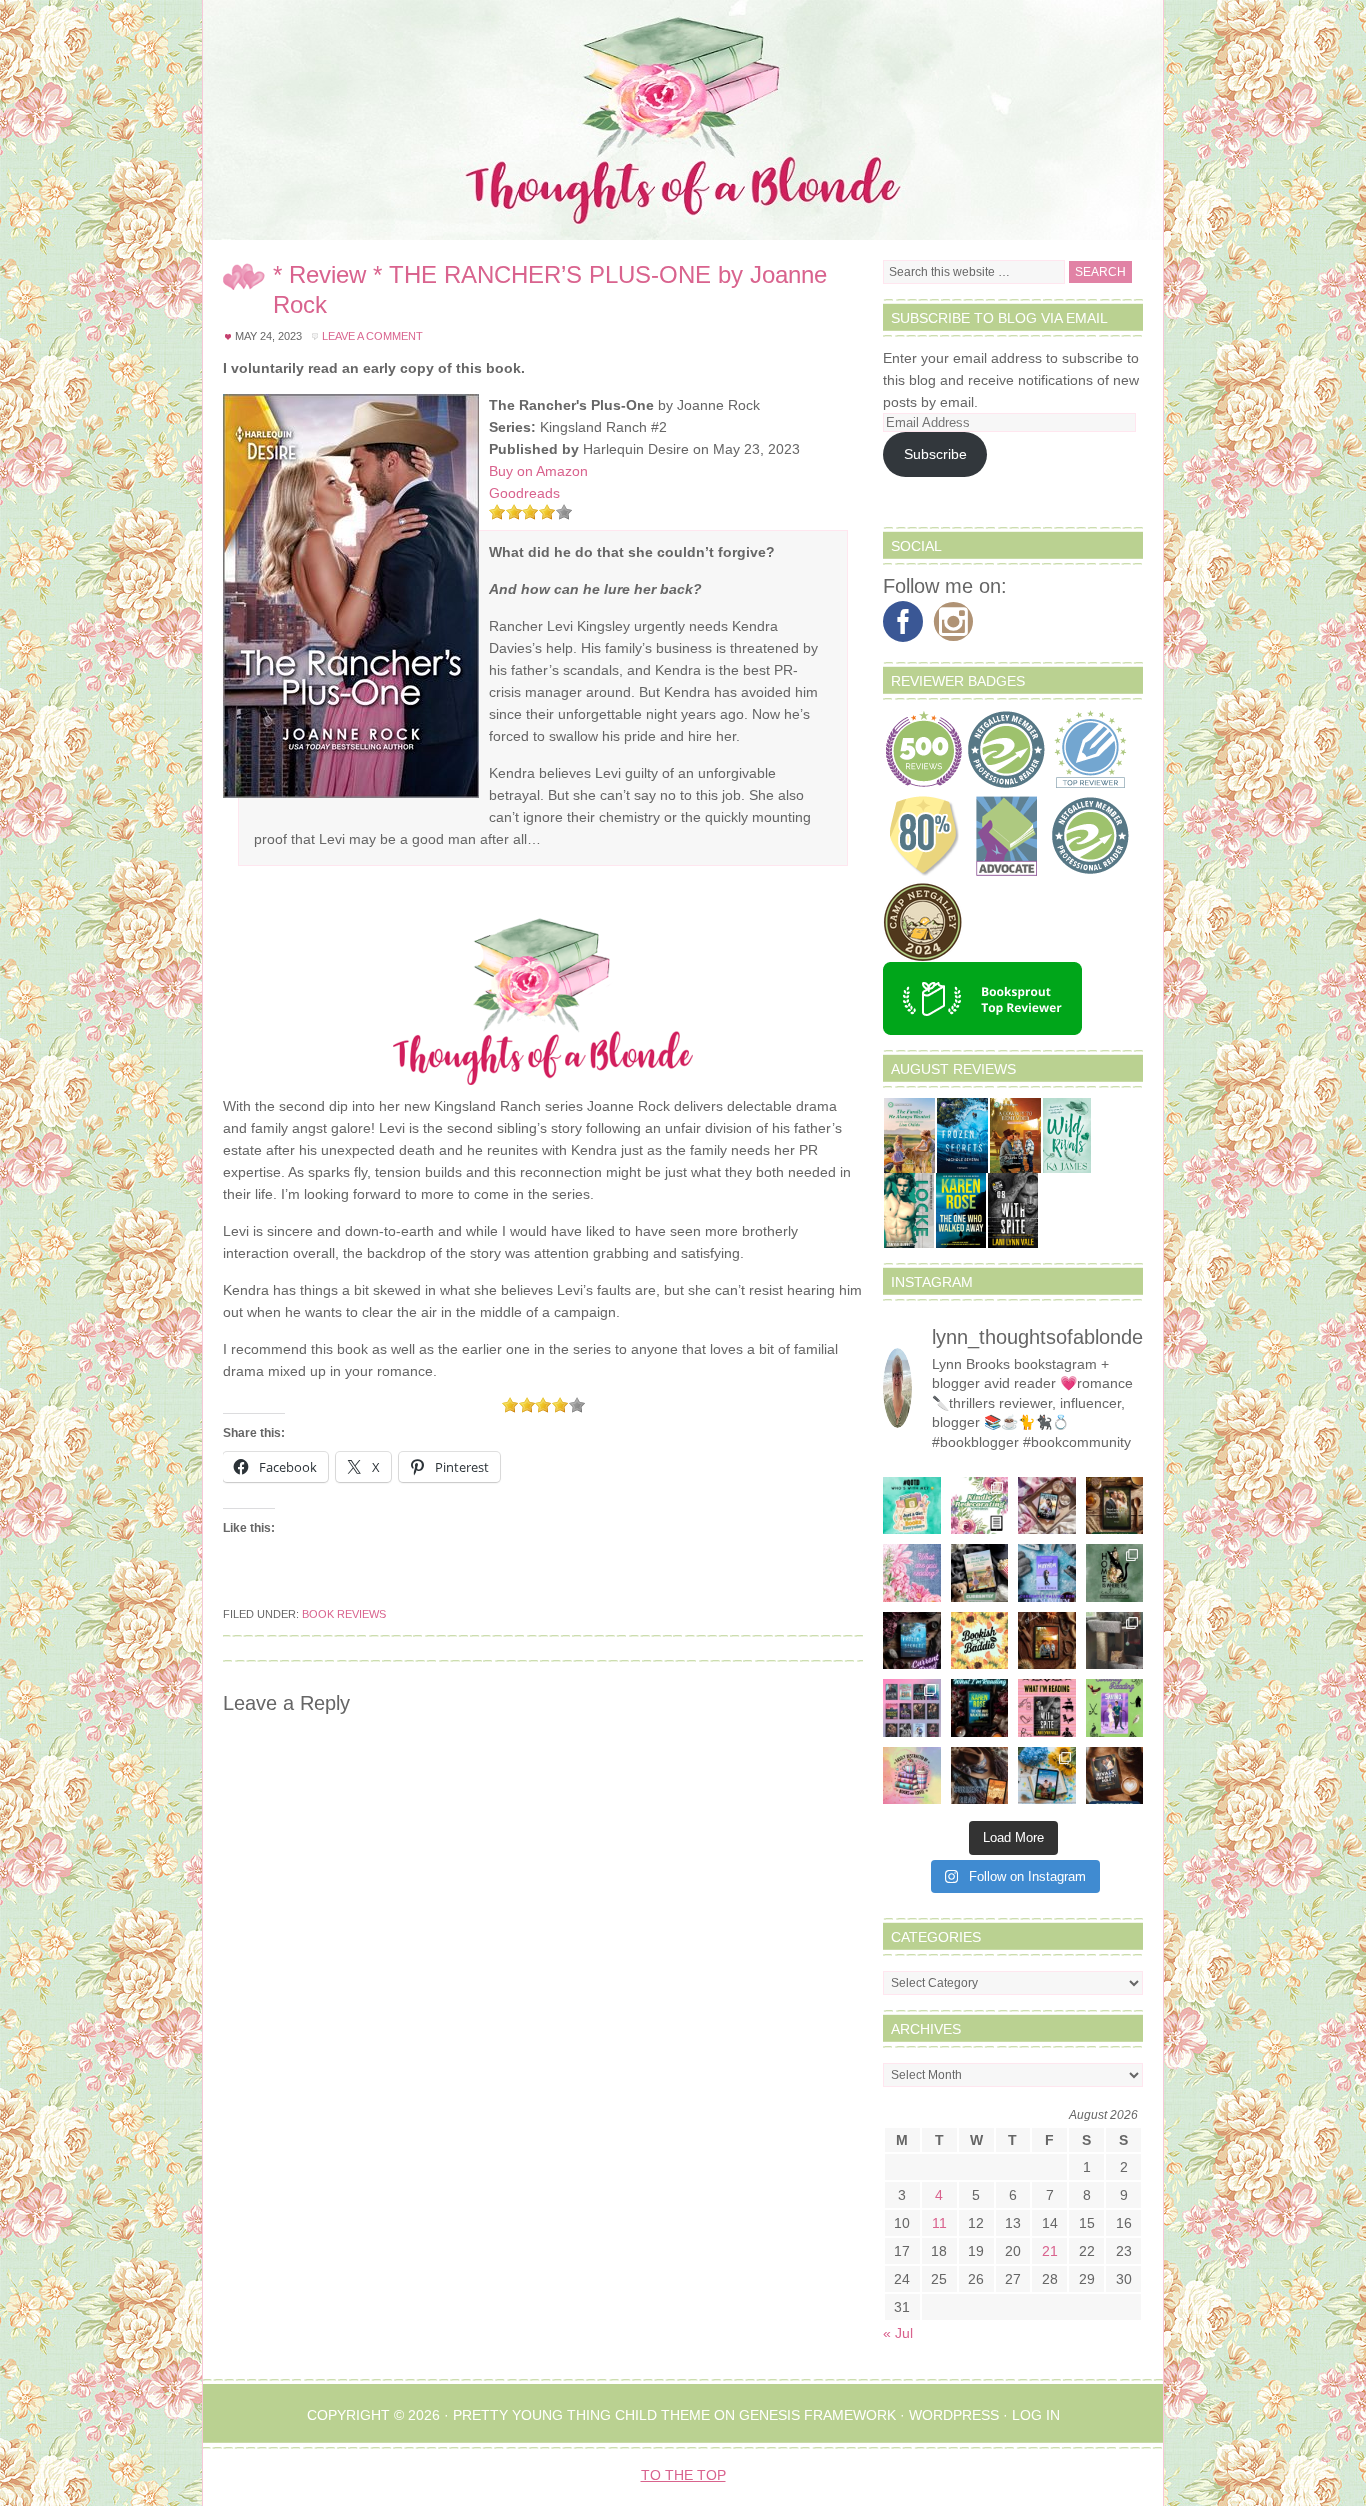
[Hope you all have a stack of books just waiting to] (980, 1641)
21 (1050, 2251)
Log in (1036, 2415)
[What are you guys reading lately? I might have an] (912, 1573)
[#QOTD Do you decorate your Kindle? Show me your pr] (980, 1506)
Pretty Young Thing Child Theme (581, 2415)
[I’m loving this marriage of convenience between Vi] (1115, 1708)
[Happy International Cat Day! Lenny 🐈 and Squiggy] (1115, 1573)
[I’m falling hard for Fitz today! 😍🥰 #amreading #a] (1047, 1506)
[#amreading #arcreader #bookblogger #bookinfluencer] (1115, 1776)
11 (939, 2223)
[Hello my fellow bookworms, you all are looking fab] (912, 1708)
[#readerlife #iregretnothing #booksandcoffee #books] (912, 1776)
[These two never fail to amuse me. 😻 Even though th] (1115, 1641)
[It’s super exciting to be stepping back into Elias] (1047, 1776)
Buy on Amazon (538, 471)
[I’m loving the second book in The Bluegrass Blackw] (1047, 1641)
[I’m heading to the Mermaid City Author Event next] (1047, 1573)
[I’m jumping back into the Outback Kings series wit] (1115, 1506)
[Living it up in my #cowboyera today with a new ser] (980, 1776)
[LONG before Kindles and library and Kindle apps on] (912, 1506)
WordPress (954, 2415)
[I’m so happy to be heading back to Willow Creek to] (980, 1573)
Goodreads (524, 493)
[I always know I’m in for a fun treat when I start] (1047, 1708)
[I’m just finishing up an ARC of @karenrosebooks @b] (980, 1708)
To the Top (683, 2475)
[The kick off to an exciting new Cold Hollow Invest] (912, 1641)
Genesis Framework (817, 2415)
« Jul (898, 2333)
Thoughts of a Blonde (683, 120)
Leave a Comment (372, 336)
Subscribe (935, 454)
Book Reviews (344, 1614)
